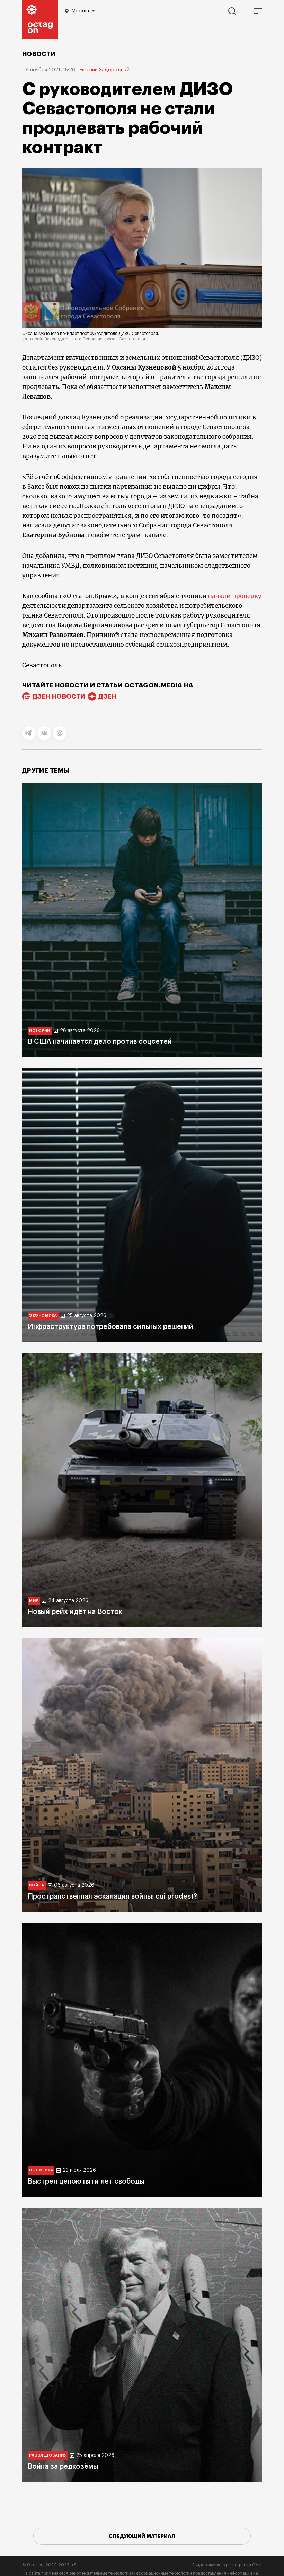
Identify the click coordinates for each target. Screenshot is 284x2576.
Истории (40, 1031)
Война (37, 1885)
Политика (41, 2170)
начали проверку (235, 596)
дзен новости (59, 696)
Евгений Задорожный (104, 70)
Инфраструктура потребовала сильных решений (110, 1327)
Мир (34, 1601)
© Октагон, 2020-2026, (51, 2565)
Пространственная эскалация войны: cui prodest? (112, 1897)
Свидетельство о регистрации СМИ (227, 2565)
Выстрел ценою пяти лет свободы (86, 2182)
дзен (107, 696)
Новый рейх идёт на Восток (75, 1612)
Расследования (48, 2455)
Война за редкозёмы (63, 2467)
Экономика (43, 1316)
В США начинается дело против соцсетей (100, 1042)
